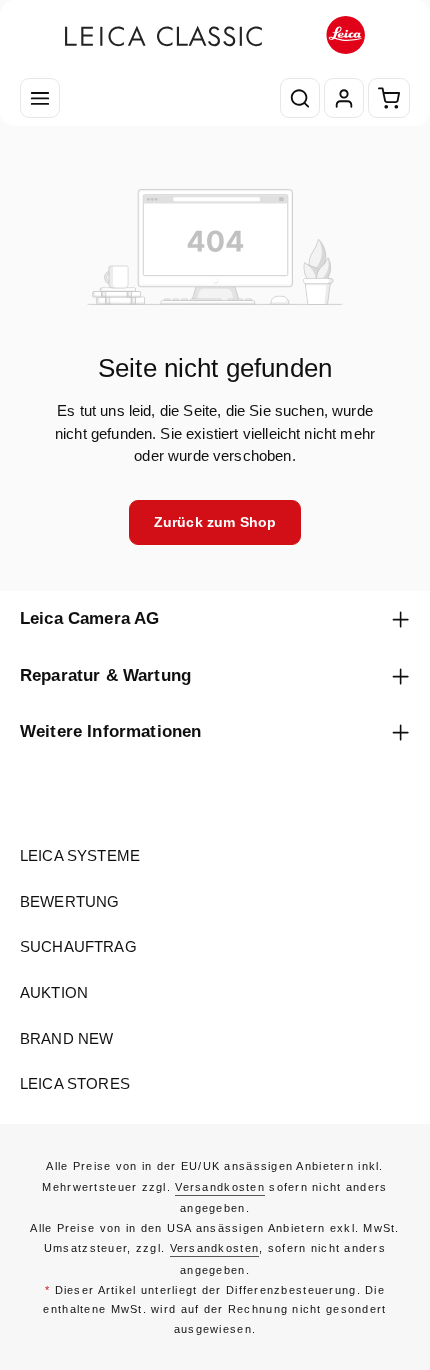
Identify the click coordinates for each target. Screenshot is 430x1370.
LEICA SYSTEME (80, 856)
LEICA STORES (75, 1084)
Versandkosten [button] (220, 1187)
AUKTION (54, 993)
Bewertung (69, 902)
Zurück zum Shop (215, 522)
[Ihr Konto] (344, 98)
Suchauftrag (78, 947)
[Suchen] (300, 98)
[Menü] (40, 98)
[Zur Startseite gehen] (215, 35)
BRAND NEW (66, 1039)
